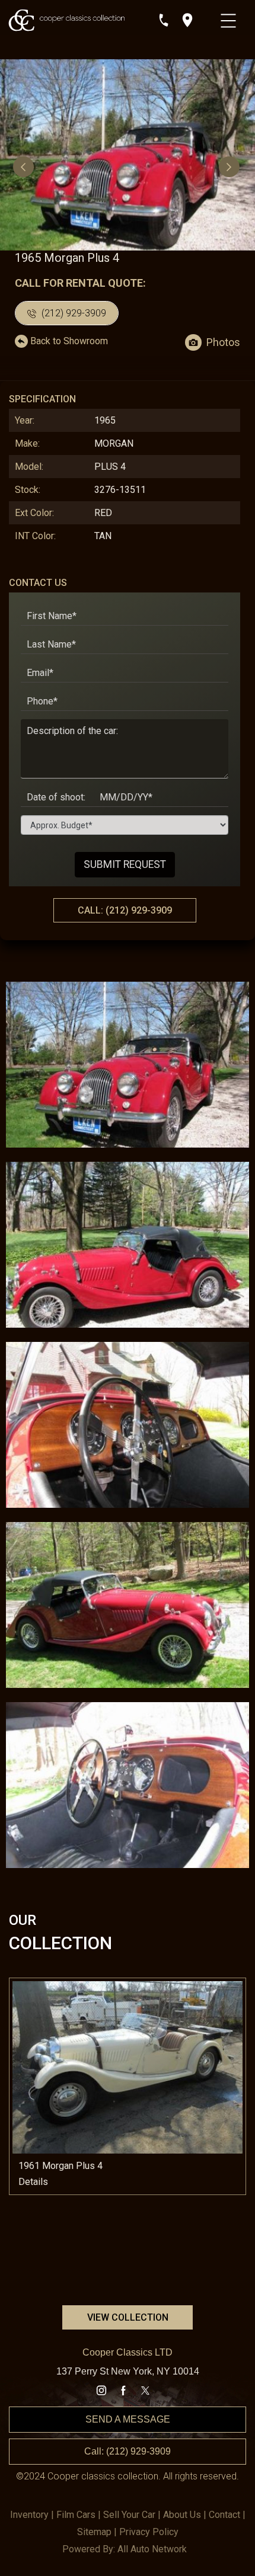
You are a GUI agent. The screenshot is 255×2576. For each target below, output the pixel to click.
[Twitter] (145, 2391)
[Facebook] (123, 2391)
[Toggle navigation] (230, 18)
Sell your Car (129, 2515)
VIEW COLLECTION (128, 2317)
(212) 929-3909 (73, 313)
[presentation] (25, 166)
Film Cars (76, 2515)
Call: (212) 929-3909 (128, 2451)
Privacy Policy (149, 2532)
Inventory (29, 2515)
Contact (224, 2515)
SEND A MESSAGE (128, 2419)
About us (182, 2515)
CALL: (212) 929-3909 (125, 910)
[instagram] (101, 2391)
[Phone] (164, 20)
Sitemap (94, 2532)
